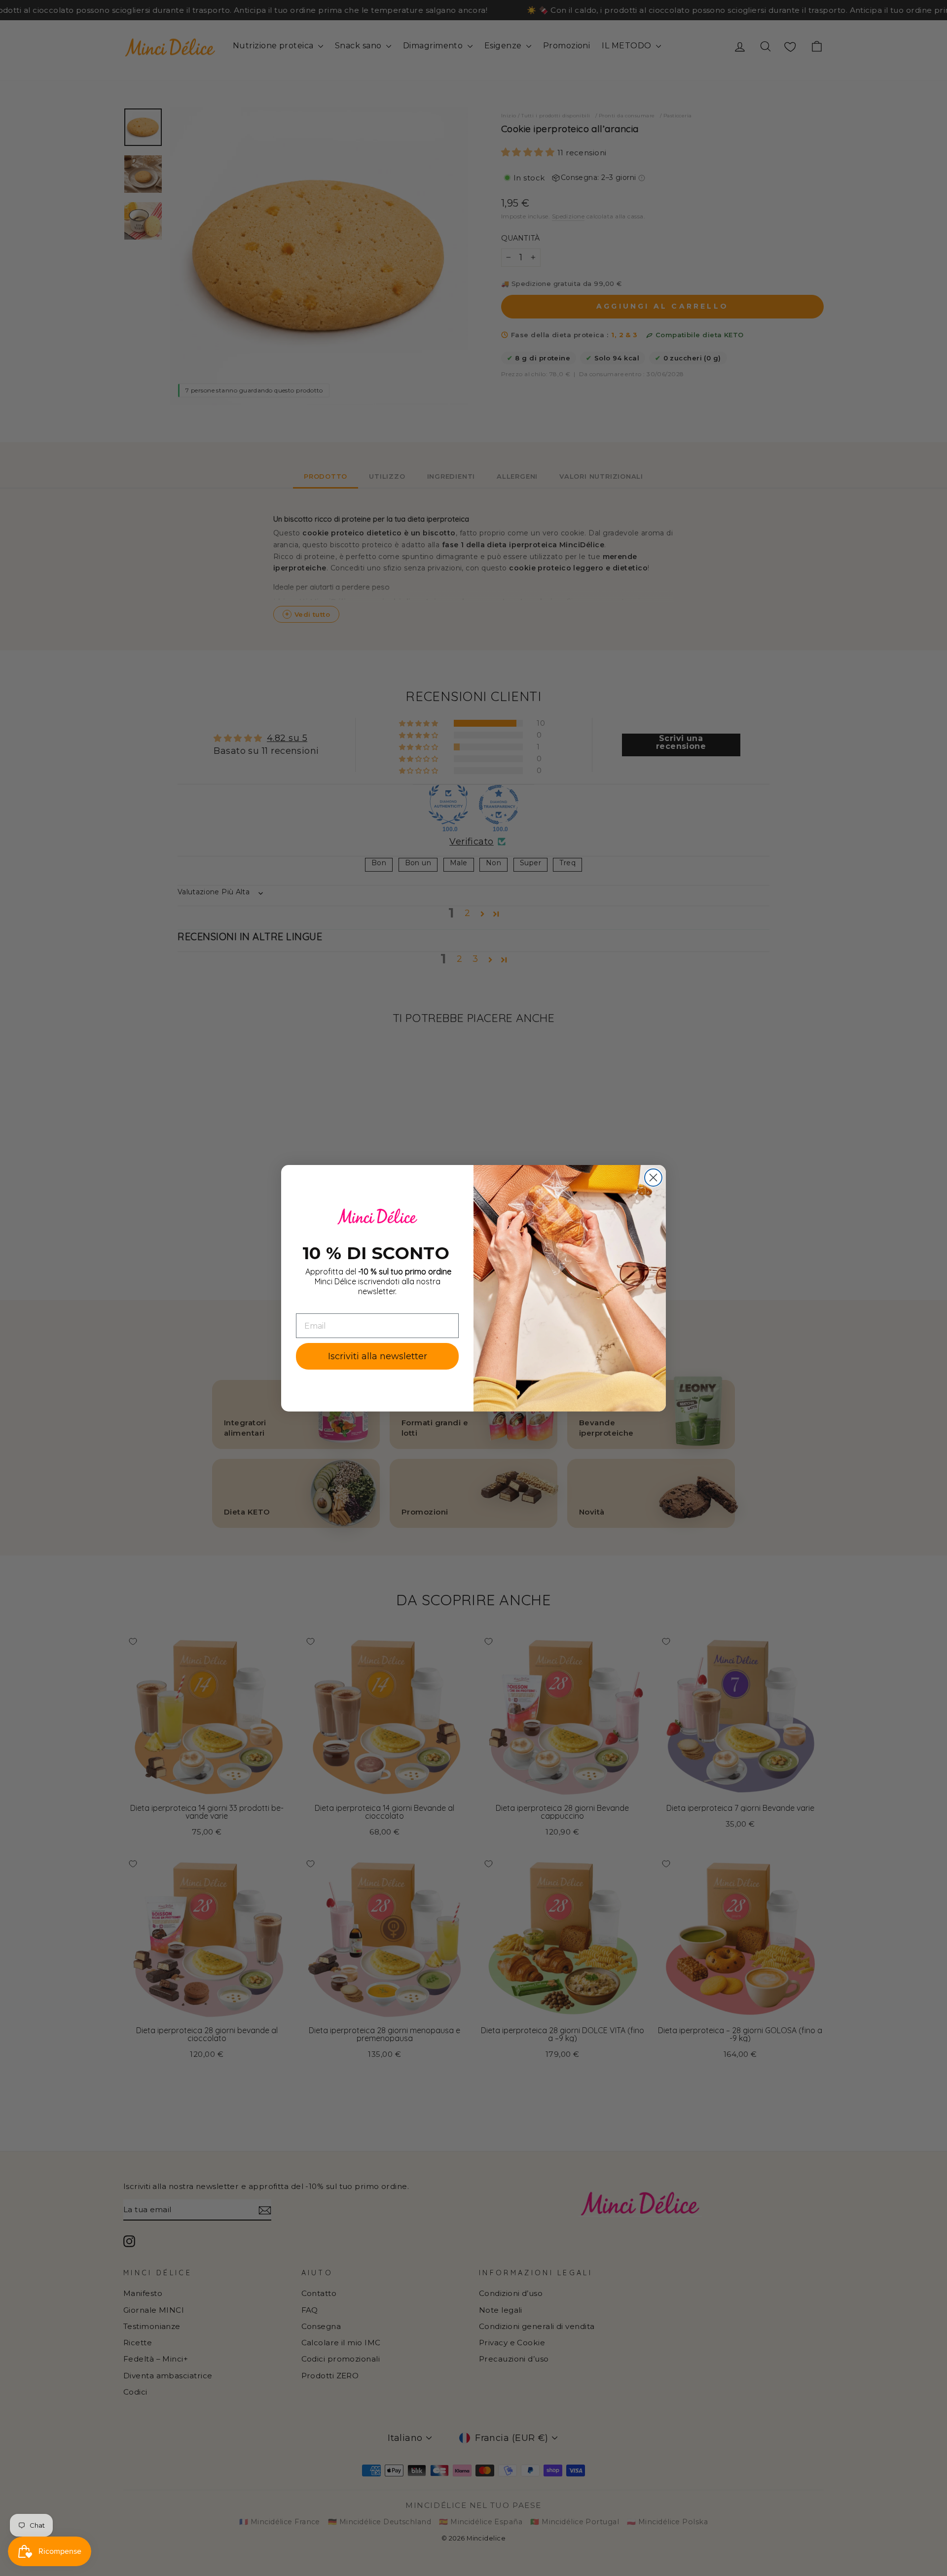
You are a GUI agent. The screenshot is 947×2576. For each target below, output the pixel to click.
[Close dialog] (653, 1178)
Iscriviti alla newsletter (378, 1356)
